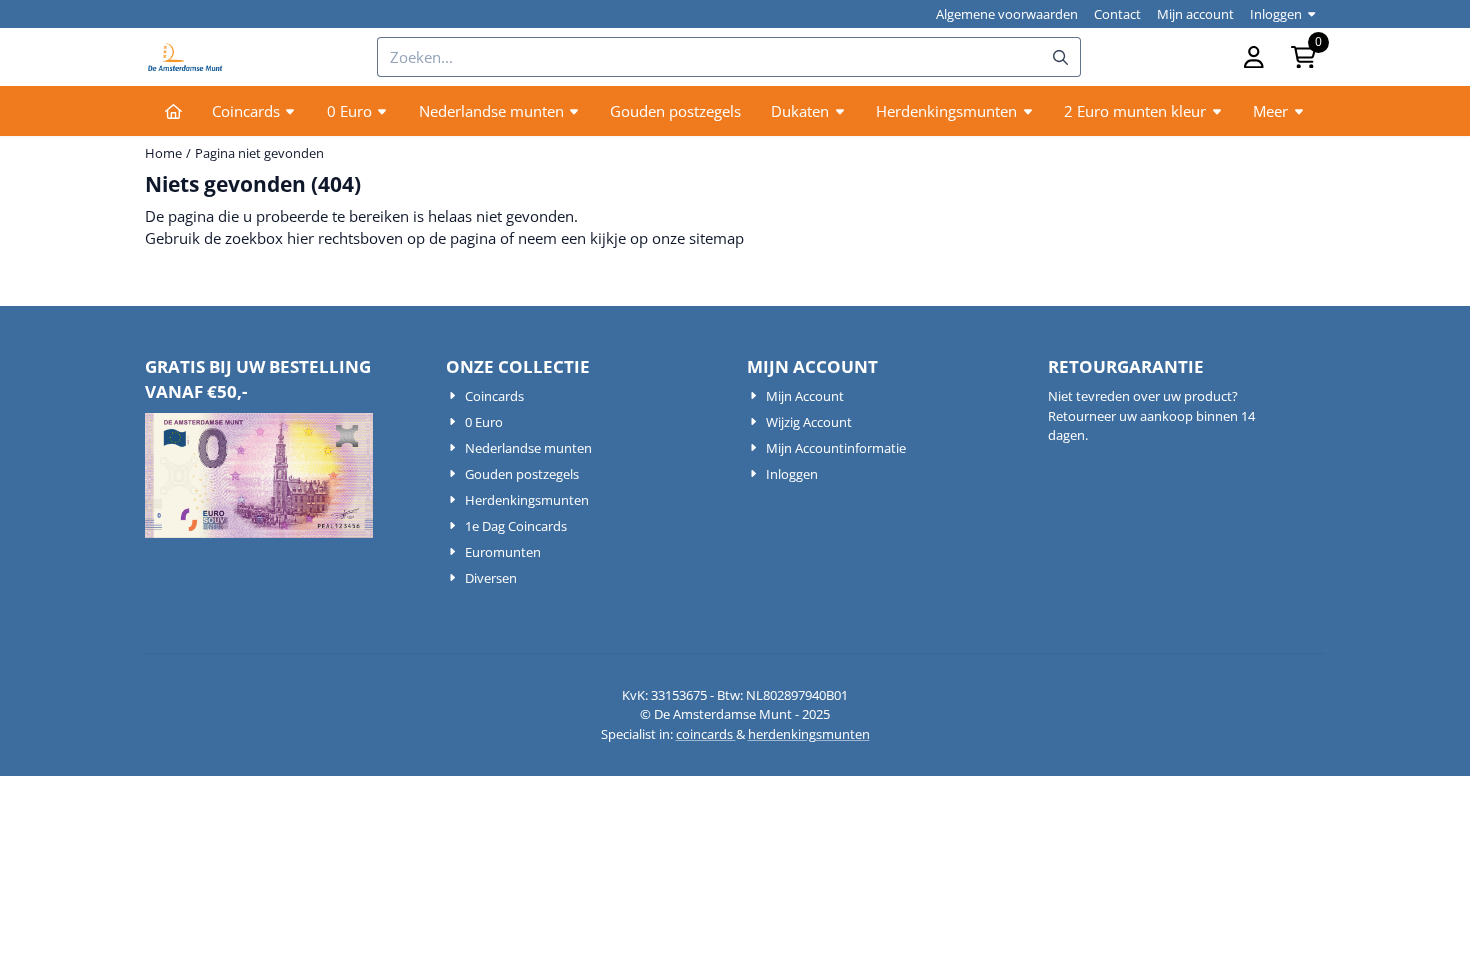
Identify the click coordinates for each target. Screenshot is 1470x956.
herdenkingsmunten (809, 734)
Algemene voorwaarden (1007, 14)
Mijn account (1195, 14)
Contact (1117, 14)
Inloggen (1276, 14)
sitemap (716, 238)
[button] (1254, 57)
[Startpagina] (173, 111)
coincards (706, 734)
